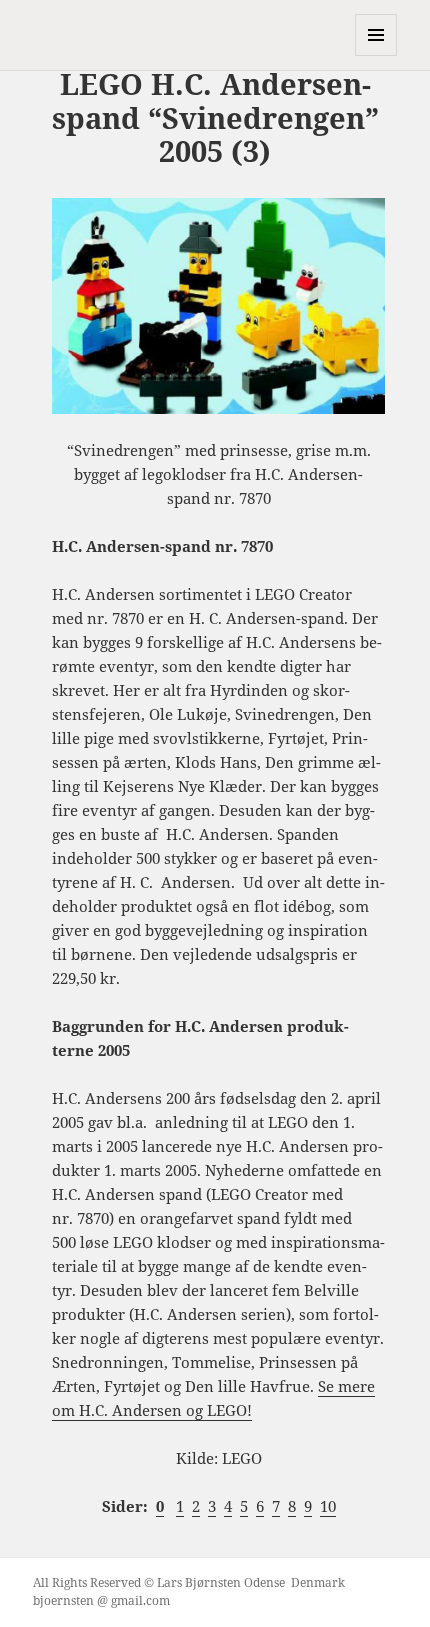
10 (328, 1506)
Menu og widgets (376, 55)
